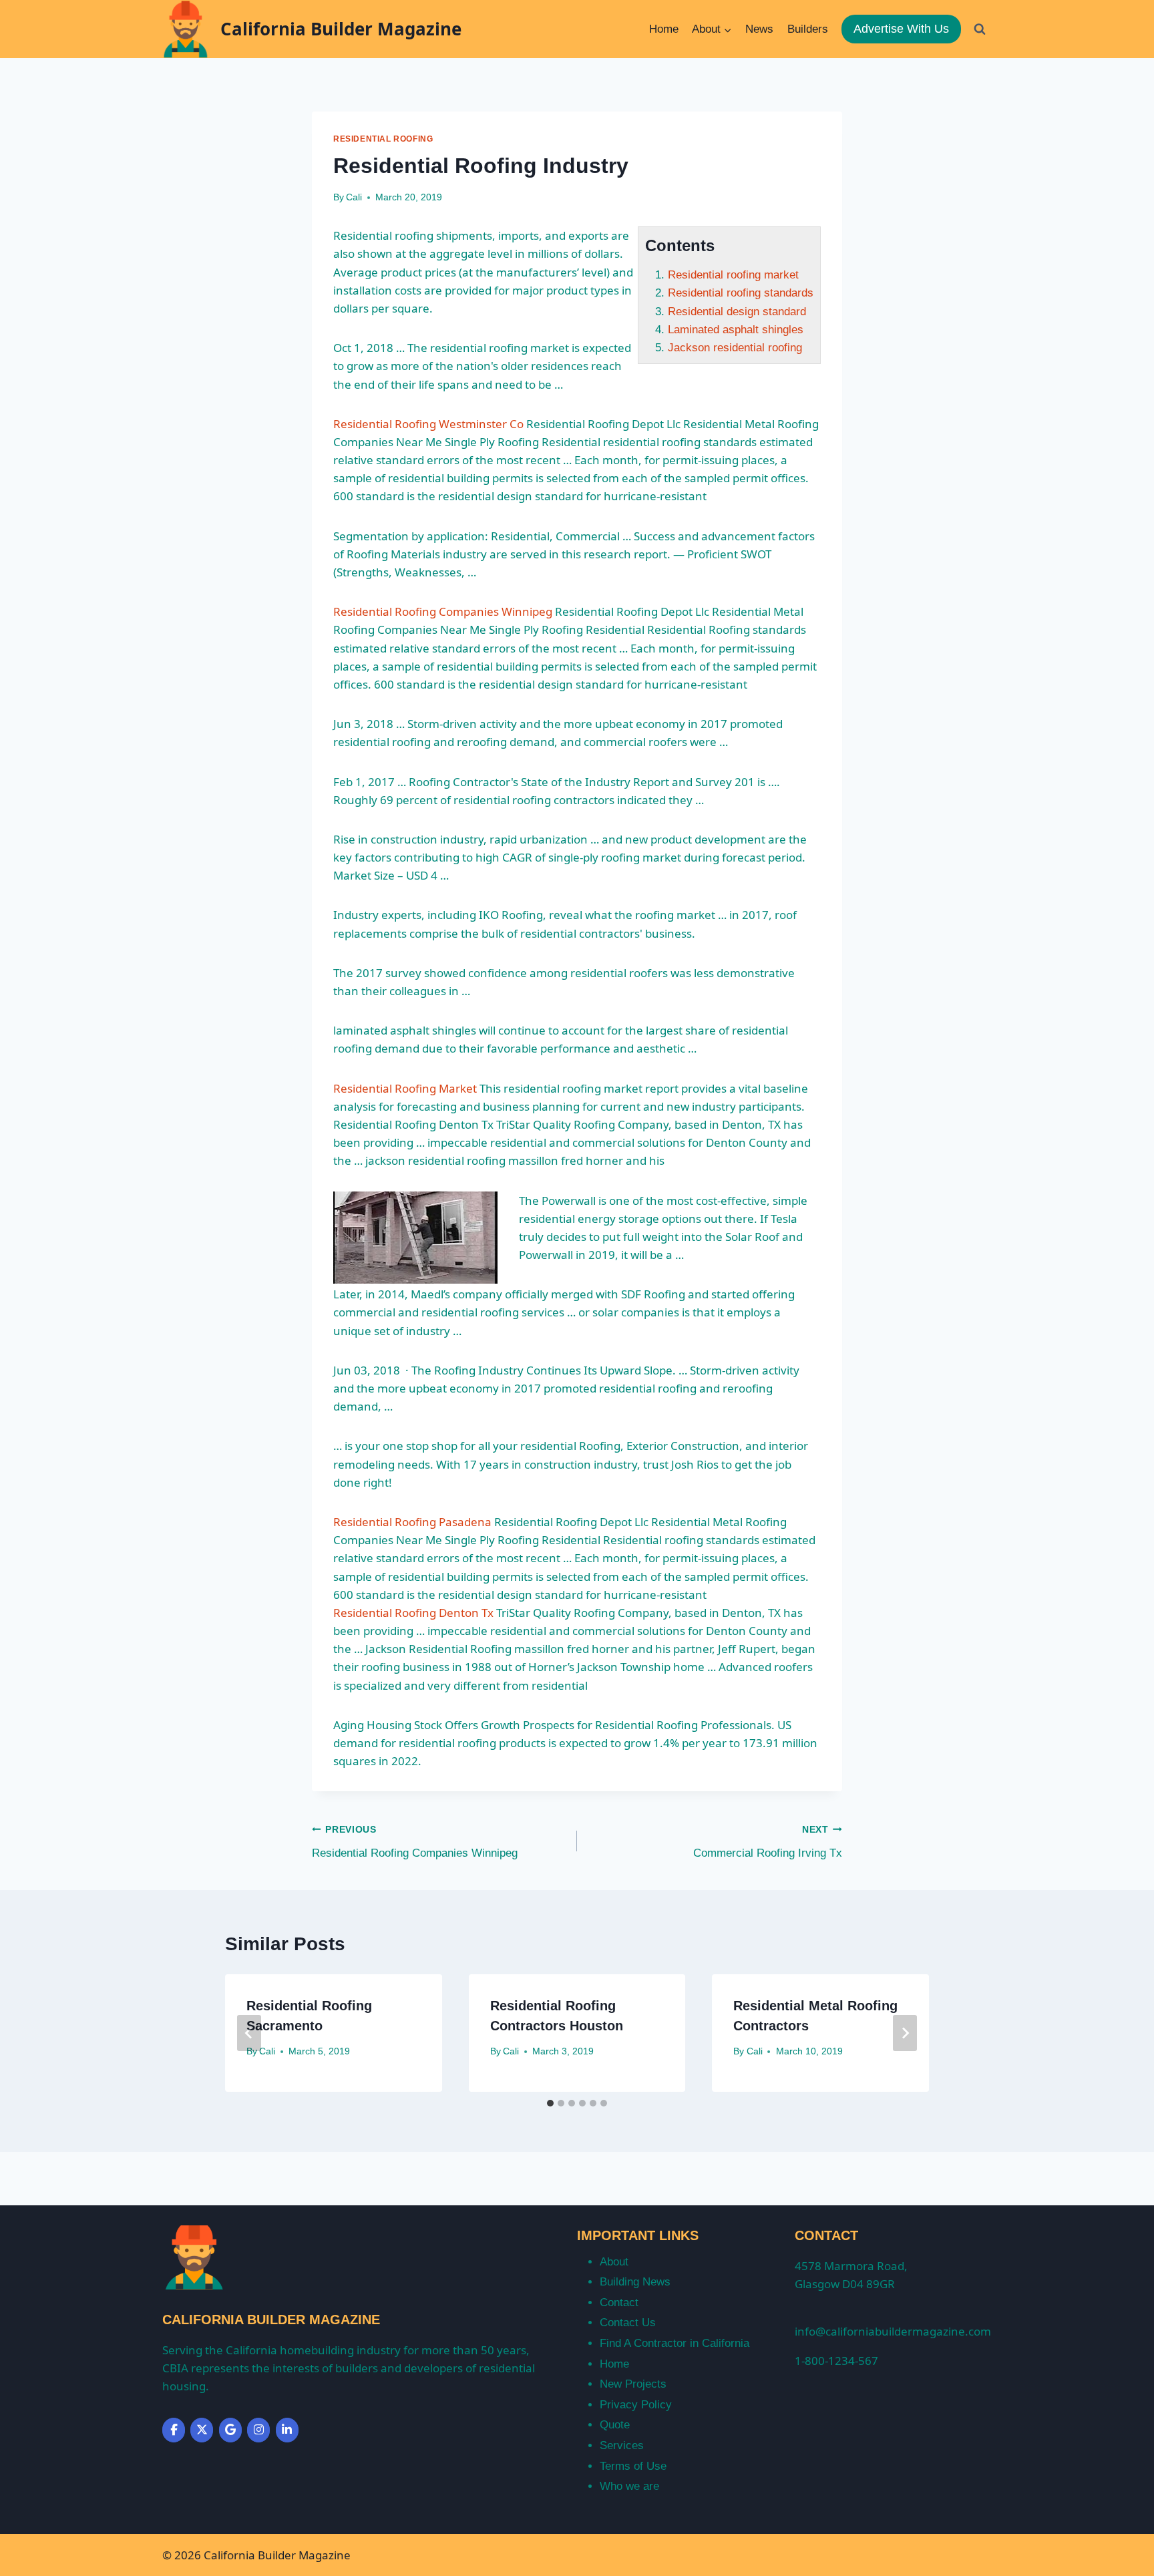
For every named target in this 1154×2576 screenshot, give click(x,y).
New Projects (633, 2384)
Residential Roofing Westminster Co (428, 424)
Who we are (629, 2486)
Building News (635, 2282)
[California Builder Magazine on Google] (230, 2430)
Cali (354, 197)
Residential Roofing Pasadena (412, 1522)
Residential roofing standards (741, 293)
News (759, 29)
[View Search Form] (980, 29)
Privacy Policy (636, 2405)
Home (664, 29)
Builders (808, 29)
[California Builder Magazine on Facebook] (174, 2430)
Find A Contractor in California (675, 2343)
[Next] (905, 2033)
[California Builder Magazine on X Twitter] (202, 2430)
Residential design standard (737, 312)
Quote (615, 2425)
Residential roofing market (733, 275)
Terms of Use (633, 2466)
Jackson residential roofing (735, 348)
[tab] (550, 2103)
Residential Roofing (383, 139)
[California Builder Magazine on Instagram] (258, 2430)
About (614, 2262)
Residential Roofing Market (405, 1088)
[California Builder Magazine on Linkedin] (287, 2430)
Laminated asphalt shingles (736, 330)
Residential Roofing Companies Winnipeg (443, 611)
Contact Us (628, 2323)
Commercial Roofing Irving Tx (768, 1842)
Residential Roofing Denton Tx (413, 1613)
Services (622, 2445)
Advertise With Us (901, 29)
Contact (619, 2303)
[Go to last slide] (249, 2033)
